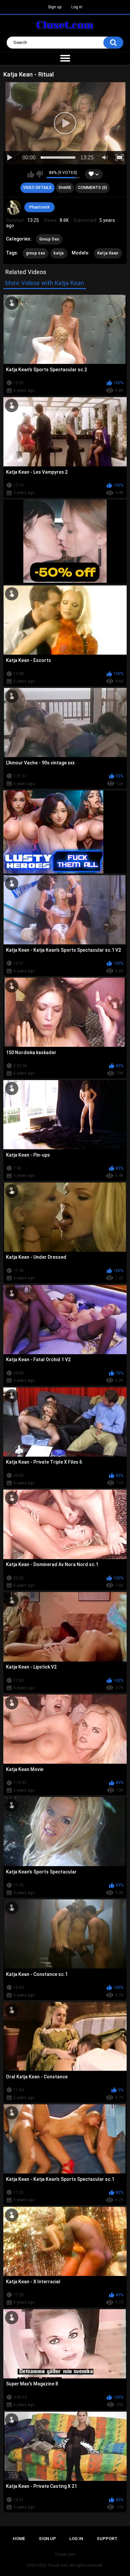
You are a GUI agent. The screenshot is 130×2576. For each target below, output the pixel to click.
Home (19, 2539)
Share (65, 188)
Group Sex (49, 239)
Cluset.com (58, 2565)
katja (59, 253)
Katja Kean (108, 253)
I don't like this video (39, 174)
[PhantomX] (14, 208)
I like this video (31, 174)
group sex (36, 253)
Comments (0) (92, 188)
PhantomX (39, 207)
